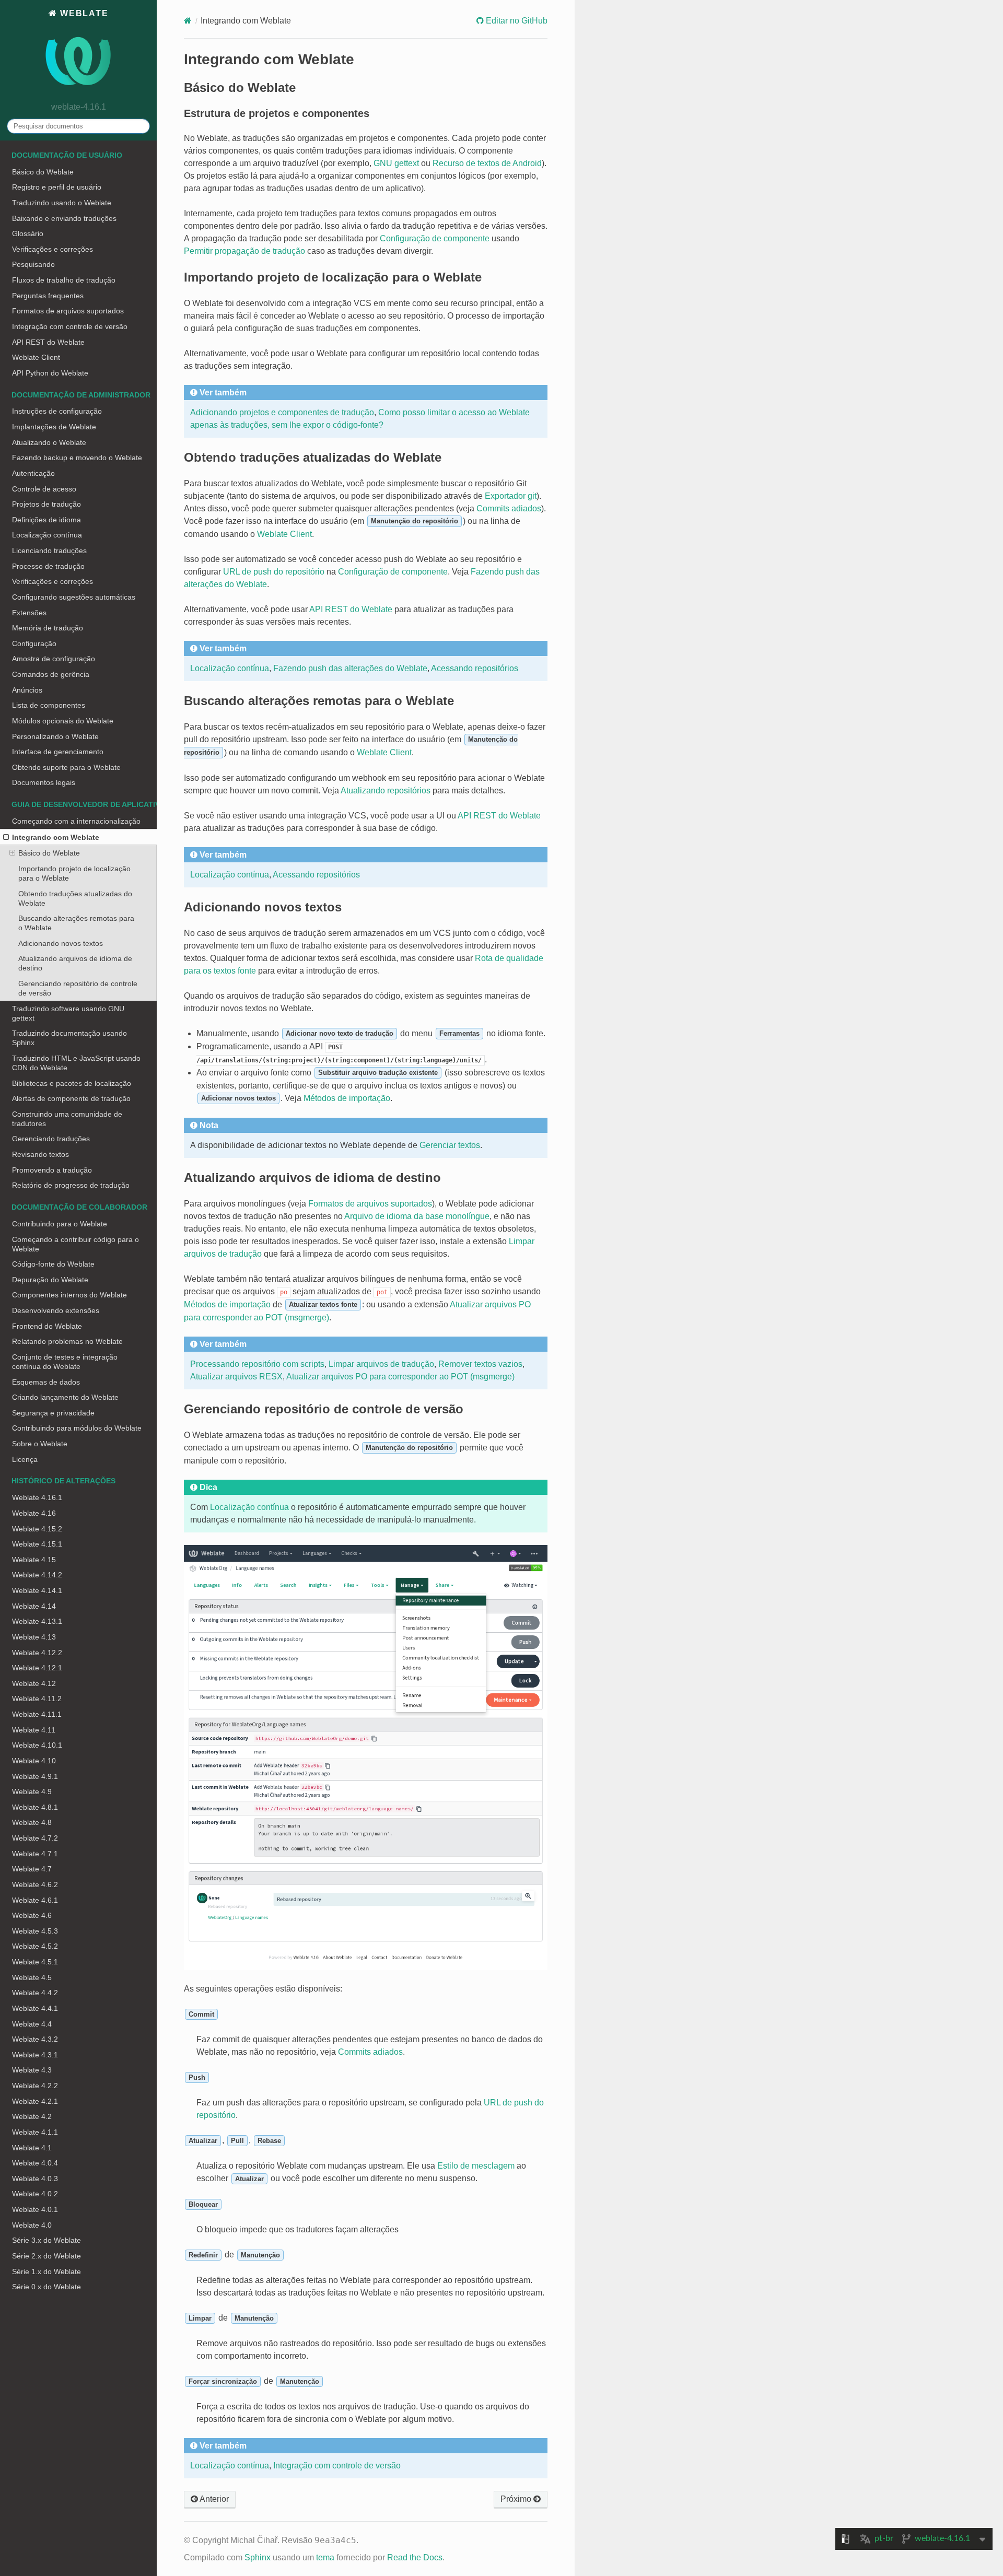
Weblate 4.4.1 (35, 2008)
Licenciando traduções (49, 551)
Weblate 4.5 (32, 1977)
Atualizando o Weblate (49, 442)
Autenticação (33, 473)
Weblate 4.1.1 (35, 2132)
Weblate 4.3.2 (35, 2039)
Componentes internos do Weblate (69, 1295)
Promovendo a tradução (52, 1170)
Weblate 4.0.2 (35, 2194)
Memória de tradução (48, 628)
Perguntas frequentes (48, 296)
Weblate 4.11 (34, 1730)
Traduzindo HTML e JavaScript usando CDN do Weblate (76, 1063)
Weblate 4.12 (34, 1683)
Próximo (517, 2499)
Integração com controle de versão (70, 326)
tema (325, 2557)
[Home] (188, 21)
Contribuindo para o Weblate (60, 1224)
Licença (25, 1459)
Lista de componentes (49, 705)
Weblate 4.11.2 (37, 1699)
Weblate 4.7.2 (35, 1838)
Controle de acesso (44, 489)
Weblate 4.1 (32, 2148)
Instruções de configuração (57, 411)
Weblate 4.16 (34, 1513)
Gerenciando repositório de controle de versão (78, 988)
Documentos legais (44, 782)
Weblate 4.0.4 (35, 2163)
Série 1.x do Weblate (46, 2271)
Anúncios (27, 690)
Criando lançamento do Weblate (65, 1397)
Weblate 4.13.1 (37, 1621)
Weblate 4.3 (32, 2070)
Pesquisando (33, 264)
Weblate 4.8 (32, 1822)
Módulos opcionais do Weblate (63, 721)
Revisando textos (40, 1154)
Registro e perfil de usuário (57, 187)
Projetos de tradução (46, 504)
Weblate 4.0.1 (35, 2209)
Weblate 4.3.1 (35, 2055)
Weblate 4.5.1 (35, 1962)
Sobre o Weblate (40, 1444)
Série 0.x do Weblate (46, 2287)
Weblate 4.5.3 (35, 1931)
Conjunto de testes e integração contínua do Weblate (65, 1362)
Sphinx (258, 2557)
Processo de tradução (48, 566)
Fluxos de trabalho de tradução (64, 280)
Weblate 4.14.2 (37, 1575)
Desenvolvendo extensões (56, 1310)
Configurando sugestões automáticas (74, 597)
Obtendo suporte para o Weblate (66, 767)
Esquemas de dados (46, 1382)
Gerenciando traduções (51, 1139)
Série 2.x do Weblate (46, 2256)
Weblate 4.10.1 (37, 1745)
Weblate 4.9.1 (35, 1776)
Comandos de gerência (51, 674)
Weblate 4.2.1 (35, 2101)
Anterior (213, 2499)
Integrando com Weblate (56, 837)
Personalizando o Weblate (55, 736)
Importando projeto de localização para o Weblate (74, 873)
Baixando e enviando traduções (64, 218)
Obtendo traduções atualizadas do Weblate (75, 898)
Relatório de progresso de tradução (71, 1185)
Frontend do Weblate (47, 1326)
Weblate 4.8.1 (35, 1807)
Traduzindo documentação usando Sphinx (69, 1038)
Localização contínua (47, 535)
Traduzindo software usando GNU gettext (68, 1013)
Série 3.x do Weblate (46, 2240)
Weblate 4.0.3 (35, 2179)
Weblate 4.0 (32, 2225)
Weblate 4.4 (32, 2024)
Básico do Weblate (43, 172)
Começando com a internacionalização (76, 821)
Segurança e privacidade (53, 1413)
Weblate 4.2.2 (35, 2086)
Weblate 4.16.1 (37, 1497)
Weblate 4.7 (32, 1869)
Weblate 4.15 (34, 1560)
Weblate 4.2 (32, 2116)
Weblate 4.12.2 (37, 1653)
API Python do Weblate (50, 373)
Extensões (29, 613)
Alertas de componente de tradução (71, 1098)
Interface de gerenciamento (58, 752)
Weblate (83, 13)
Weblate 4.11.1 (37, 1714)
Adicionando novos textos (61, 943)
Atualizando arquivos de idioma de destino (75, 963)
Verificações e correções (53, 249)
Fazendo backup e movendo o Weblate (77, 458)
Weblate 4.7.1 (35, 1854)
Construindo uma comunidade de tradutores (67, 1119)
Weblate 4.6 (32, 1915)
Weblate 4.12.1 (37, 1668)
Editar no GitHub (516, 21)
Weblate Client (36, 357)
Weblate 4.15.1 (37, 1544)
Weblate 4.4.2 (35, 1993)
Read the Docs (415, 2557)
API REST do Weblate (48, 342)
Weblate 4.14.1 (37, 1590)
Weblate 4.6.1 (35, 1900)
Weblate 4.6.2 (35, 1884)
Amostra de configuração (54, 659)
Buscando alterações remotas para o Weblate (76, 923)
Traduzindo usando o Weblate (62, 203)
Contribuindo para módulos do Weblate (77, 1428)
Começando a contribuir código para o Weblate (75, 1244)
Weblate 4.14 (34, 1606)
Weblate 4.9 (32, 1792)
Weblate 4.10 (34, 1761)
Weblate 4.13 (34, 1637)
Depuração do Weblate (50, 1280)
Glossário (28, 233)
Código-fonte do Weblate (53, 1264)
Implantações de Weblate (54, 427)
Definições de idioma (46, 520)
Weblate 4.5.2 (35, 1946)
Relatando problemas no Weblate (67, 1341)
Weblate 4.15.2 (37, 1529)
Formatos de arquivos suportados (68, 311)
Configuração (34, 643)
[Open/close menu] (6, 837)
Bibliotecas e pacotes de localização (72, 1083)
